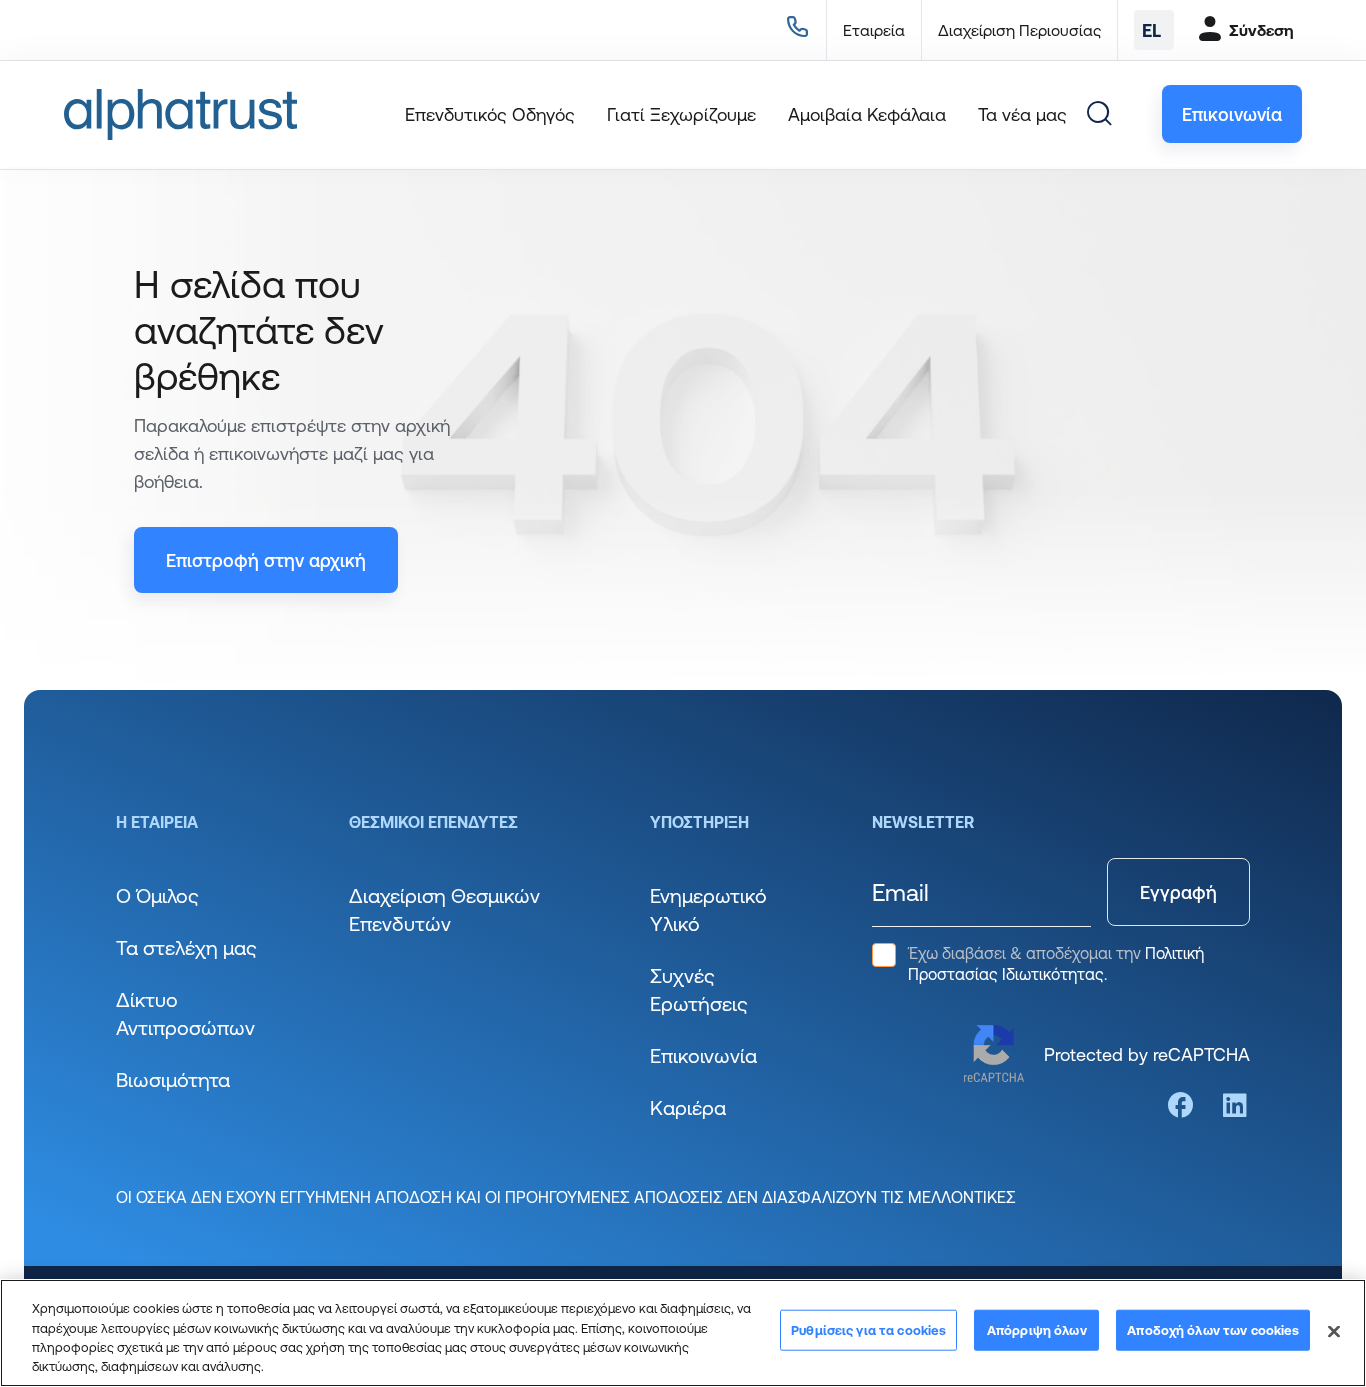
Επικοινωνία (703, 1055)
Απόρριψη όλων (1037, 1330)
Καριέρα (688, 1107)
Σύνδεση (1261, 30)
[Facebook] (1180, 1105)
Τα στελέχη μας (186, 947)
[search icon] (1099, 114)
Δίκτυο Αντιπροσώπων (185, 1013)
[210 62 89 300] (793, 30)
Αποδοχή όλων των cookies (1213, 1330)
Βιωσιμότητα (173, 1079)
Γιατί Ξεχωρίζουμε (681, 114)
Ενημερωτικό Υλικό (708, 909)
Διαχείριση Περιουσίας (1019, 30)
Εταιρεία (874, 30)
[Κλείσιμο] (1334, 1331)
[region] (683, 1333)
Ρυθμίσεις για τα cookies (868, 1330)
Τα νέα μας (1022, 114)
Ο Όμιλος (157, 895)
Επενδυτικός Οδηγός (490, 114)
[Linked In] (1234, 1105)
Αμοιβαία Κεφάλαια (867, 114)
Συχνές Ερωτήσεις (699, 989)
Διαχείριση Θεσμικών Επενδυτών (444, 909)
